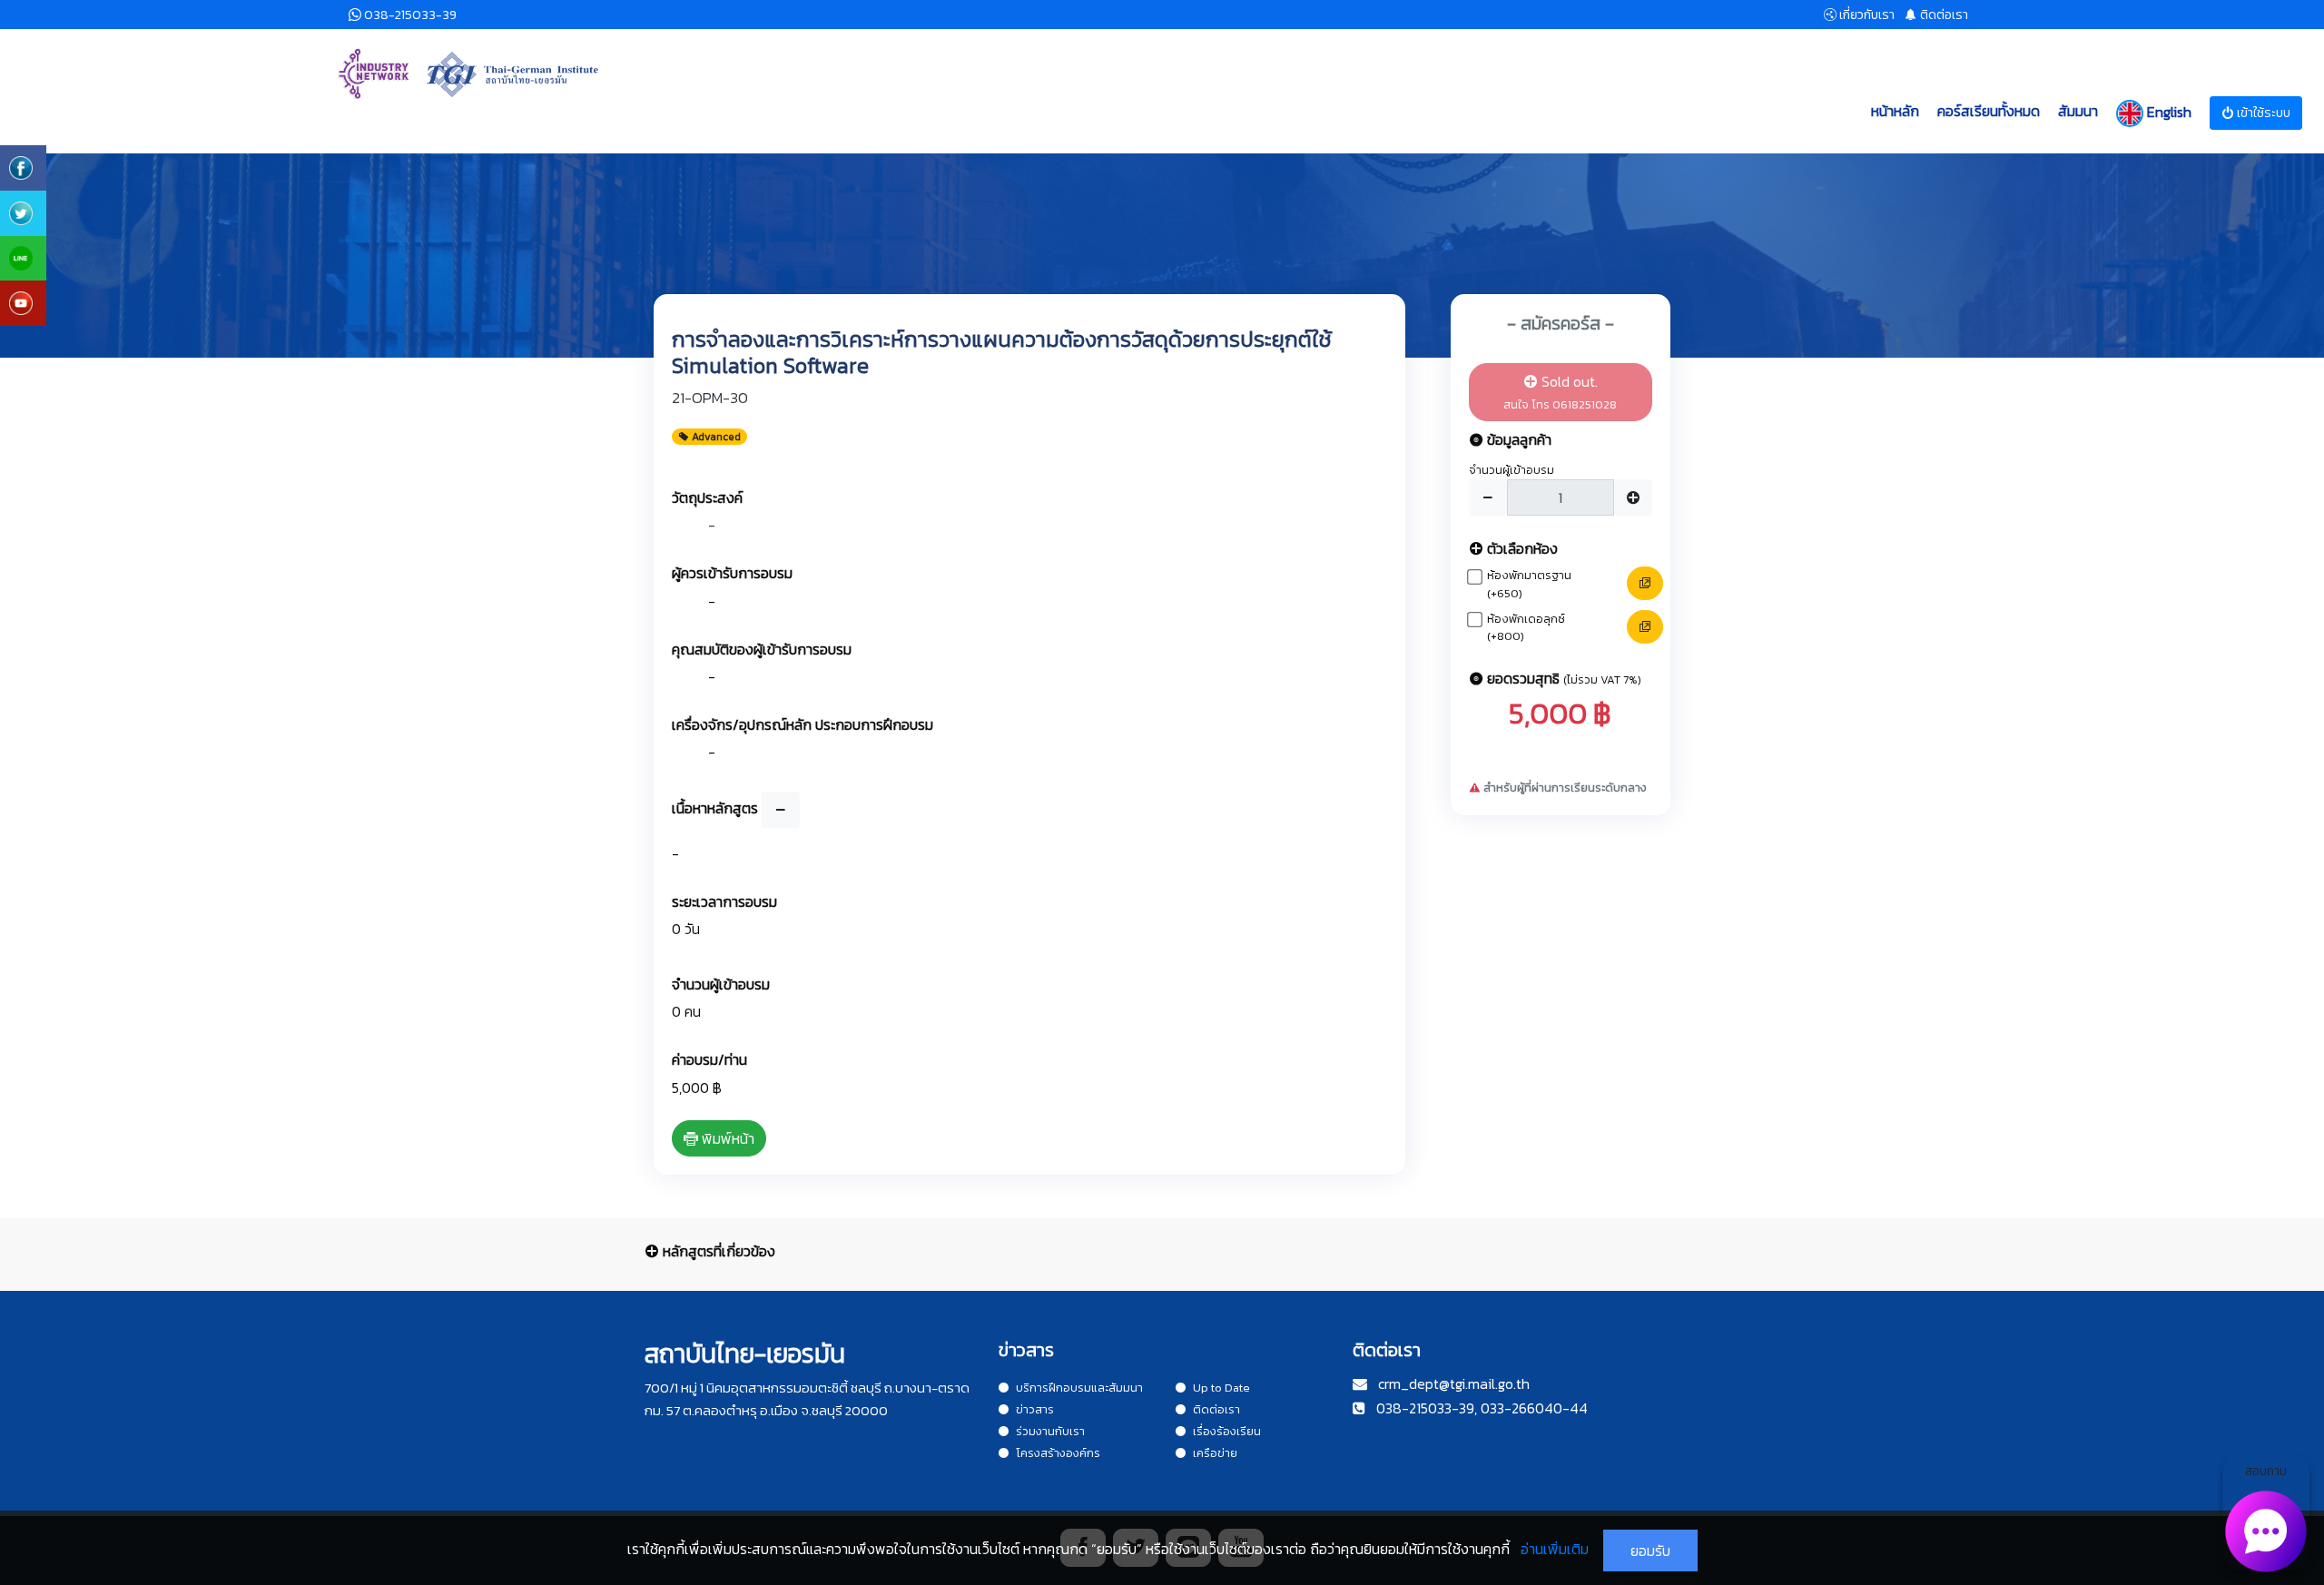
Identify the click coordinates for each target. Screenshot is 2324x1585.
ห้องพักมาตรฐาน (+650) (1529, 584)
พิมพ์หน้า (726, 1138)
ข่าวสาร (1035, 1409)
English (2167, 111)
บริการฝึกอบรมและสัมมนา (1079, 1388)
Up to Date (1221, 1388)
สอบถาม (2266, 1471)
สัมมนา (2078, 111)
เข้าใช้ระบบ (2262, 113)
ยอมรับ (1650, 1551)
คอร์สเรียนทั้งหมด (1989, 111)
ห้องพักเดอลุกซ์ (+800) (1526, 628)
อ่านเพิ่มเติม (1555, 1549)
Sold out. (1560, 392)
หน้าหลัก (1895, 111)
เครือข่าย (1215, 1453)
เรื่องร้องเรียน (1227, 1431)
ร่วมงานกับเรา (1050, 1431)
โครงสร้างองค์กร (1058, 1453)
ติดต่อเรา (1216, 1409)
